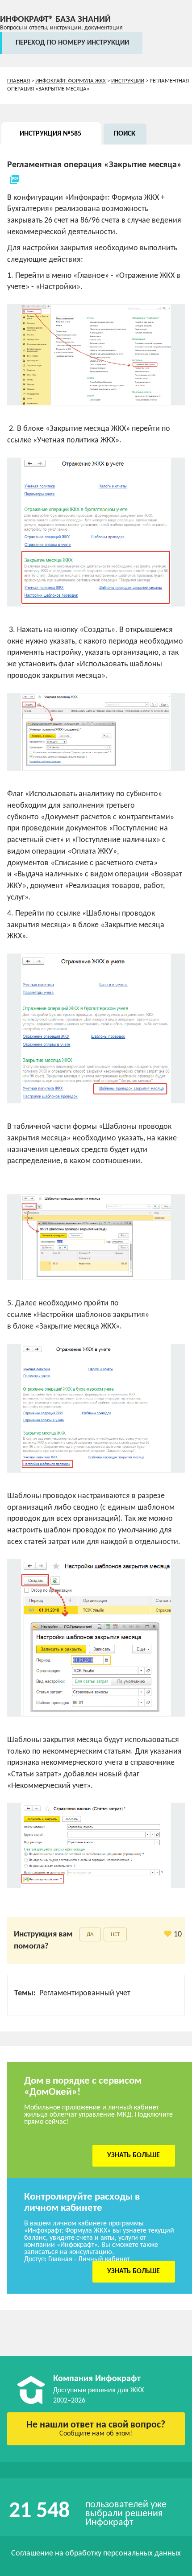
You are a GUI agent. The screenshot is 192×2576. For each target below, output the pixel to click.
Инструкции (128, 81)
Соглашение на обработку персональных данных (96, 2553)
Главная (19, 81)
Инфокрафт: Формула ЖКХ (71, 81)
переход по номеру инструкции (72, 43)
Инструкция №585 (50, 134)
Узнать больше (134, 2155)
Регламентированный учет (85, 1993)
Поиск (125, 134)
